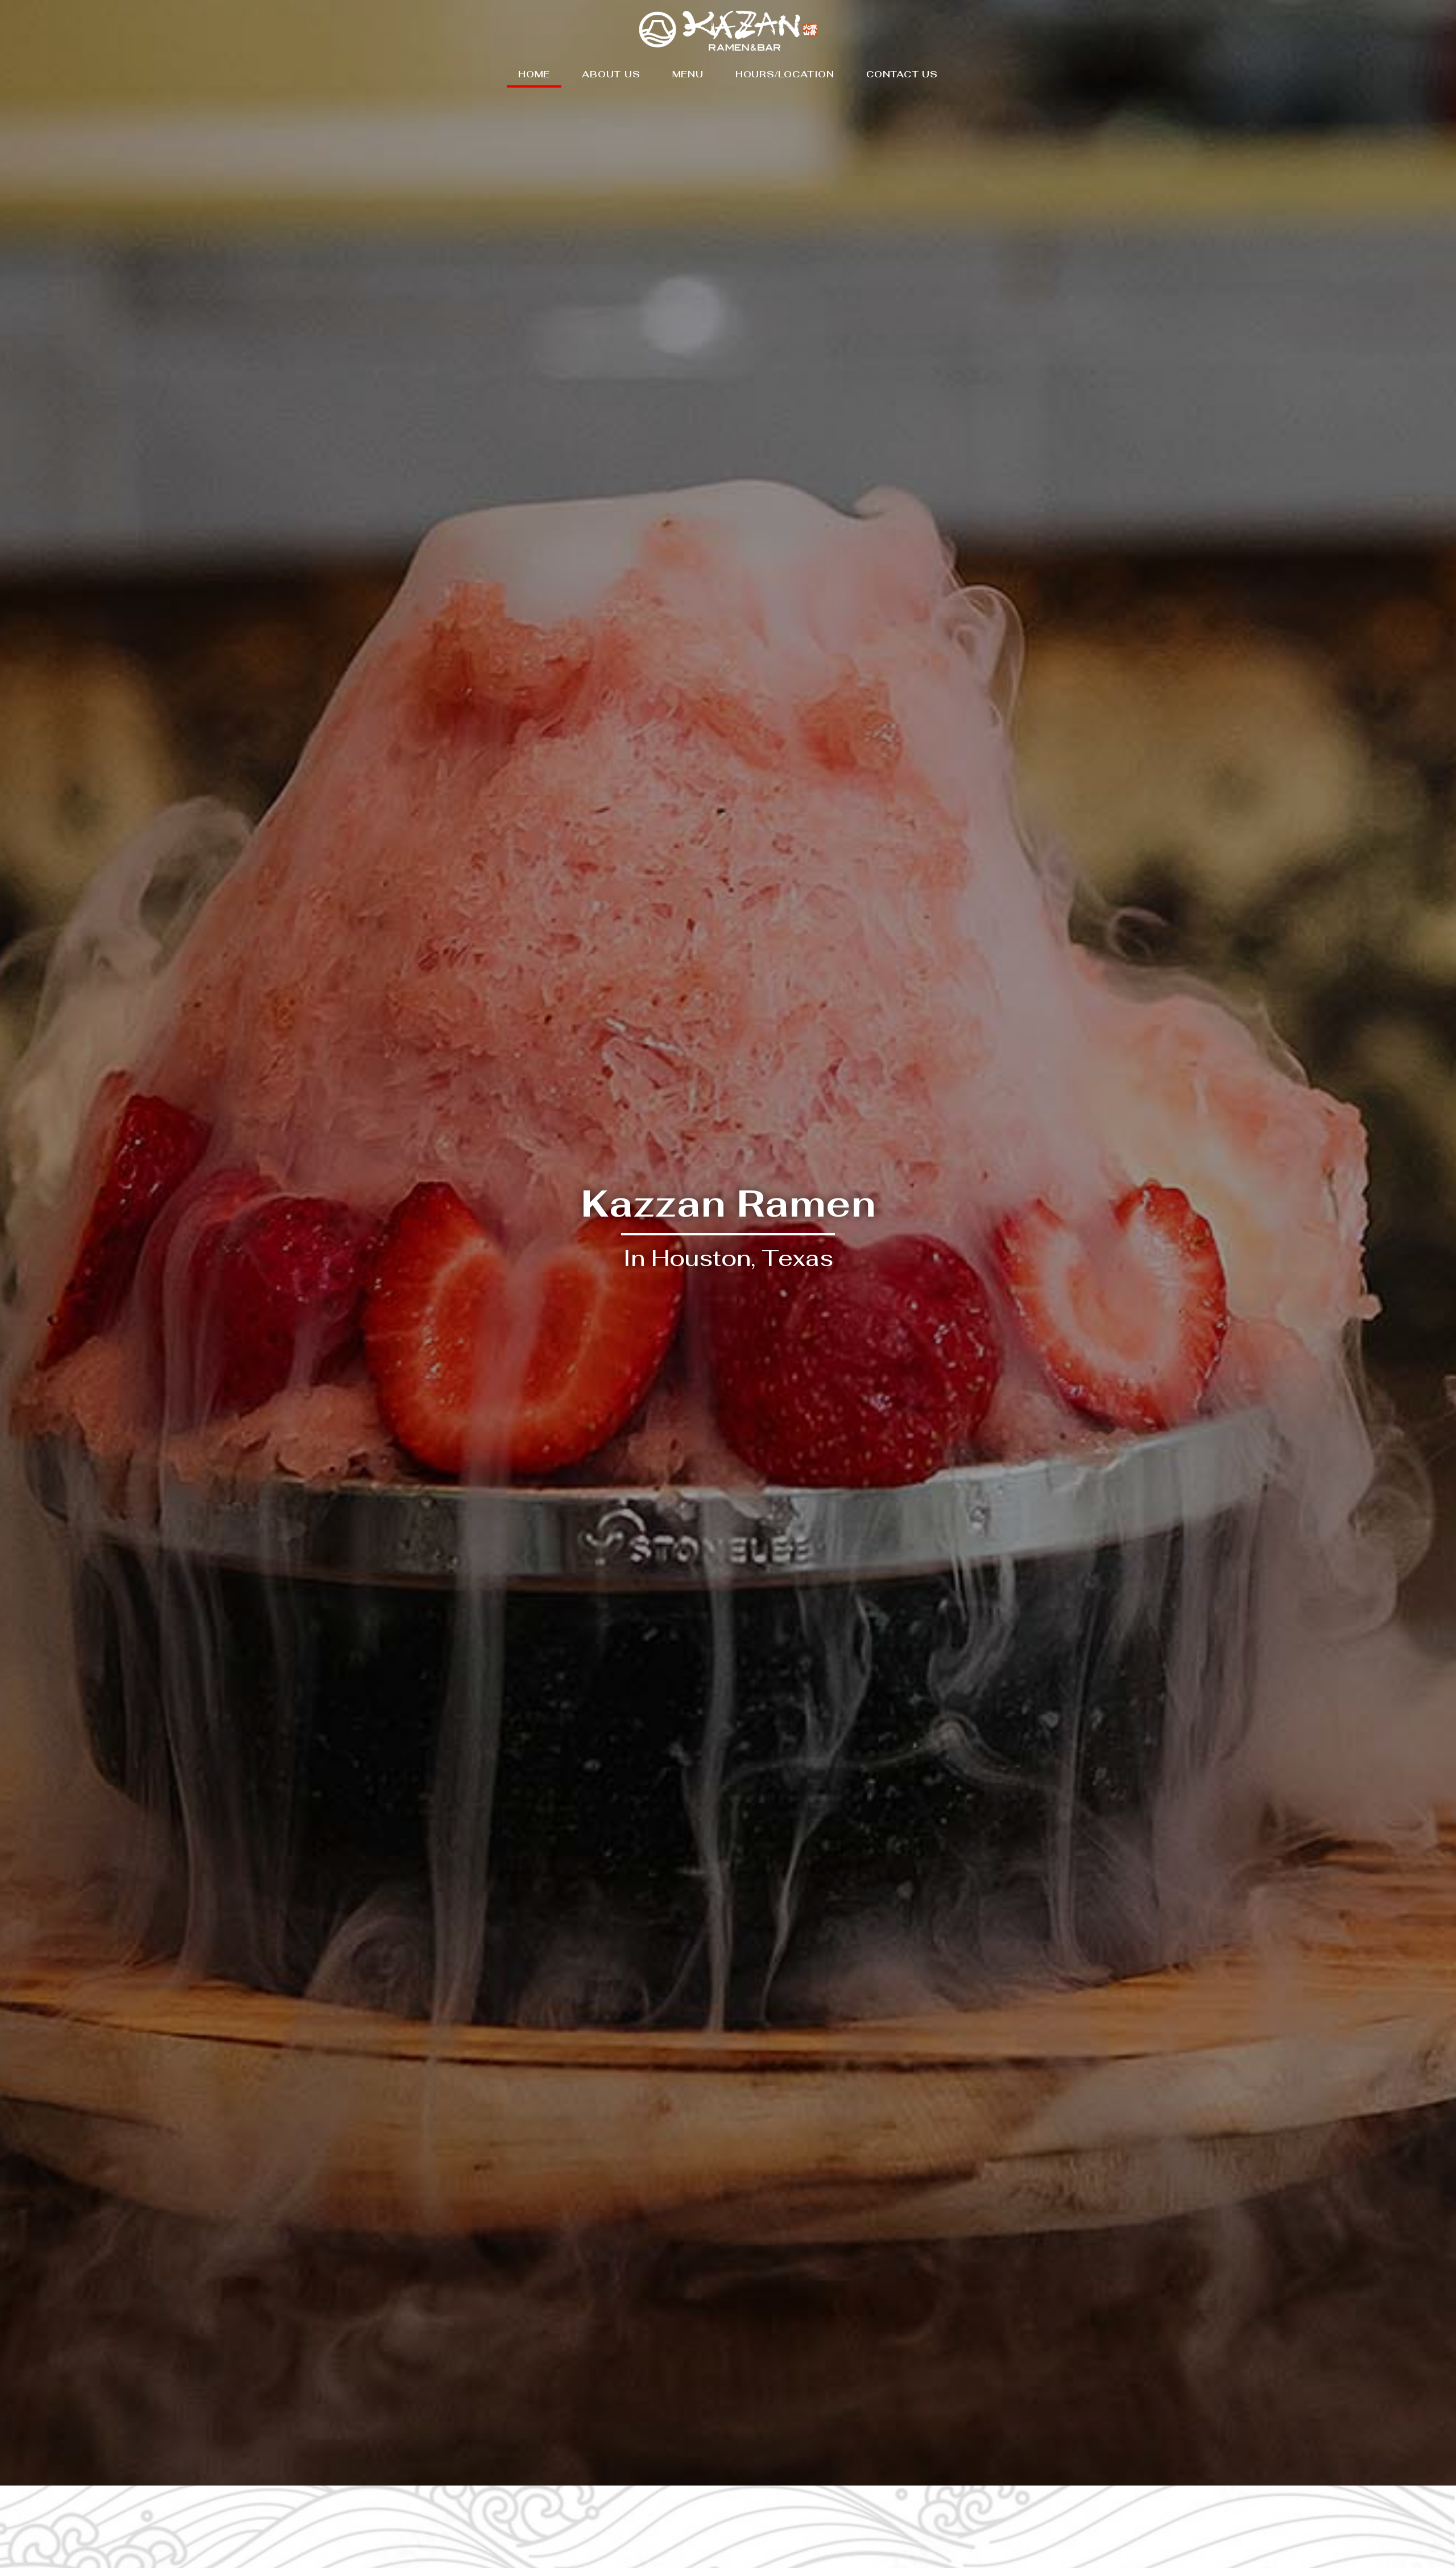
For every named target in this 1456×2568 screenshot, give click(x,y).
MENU (688, 74)
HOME (534, 74)
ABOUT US (611, 74)
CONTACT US (902, 74)
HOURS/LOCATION (785, 74)
